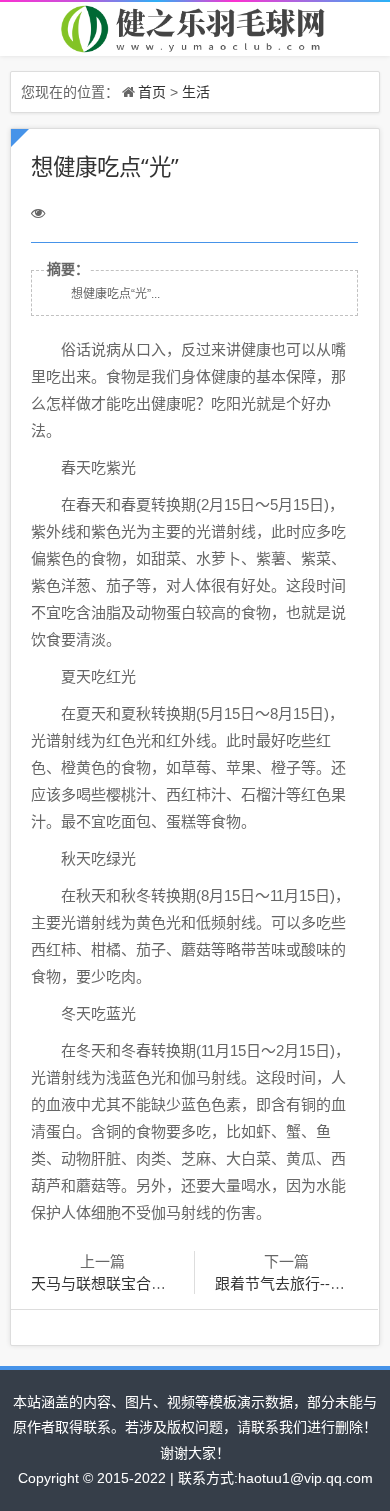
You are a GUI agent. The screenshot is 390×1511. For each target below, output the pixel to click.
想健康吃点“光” (105, 166)
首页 (152, 91)
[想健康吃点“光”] (194, 27)
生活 (196, 91)
